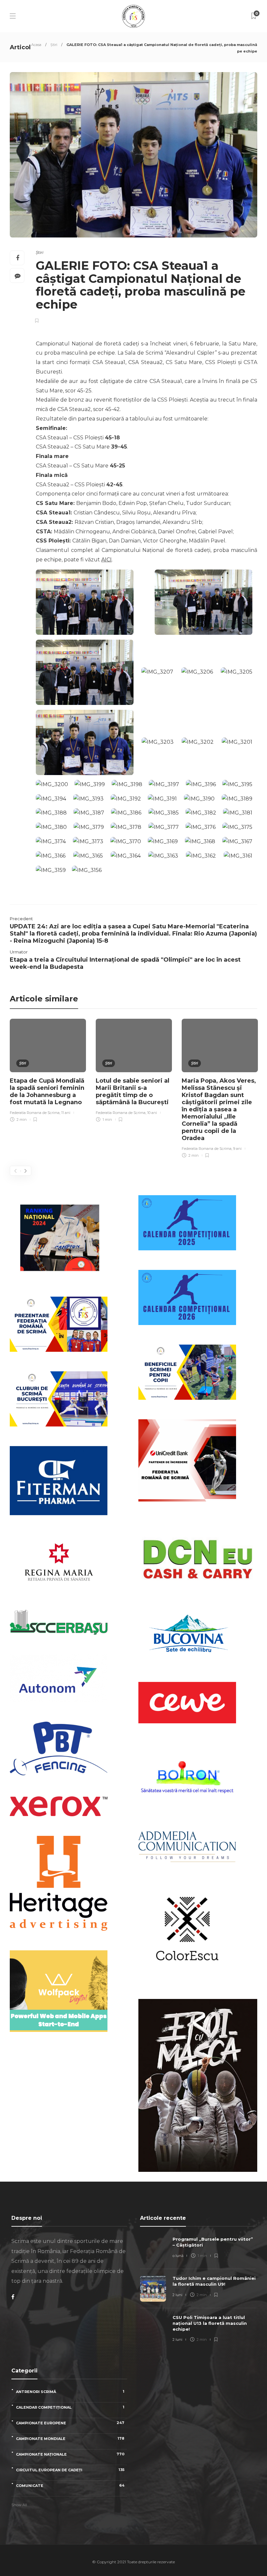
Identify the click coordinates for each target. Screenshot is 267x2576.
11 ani (66, 1113)
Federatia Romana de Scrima (35, 1113)
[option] (48, 1071)
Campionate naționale (70, 2454)
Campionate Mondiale (70, 2439)
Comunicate (70, 2485)
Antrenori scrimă (70, 2392)
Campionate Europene (70, 2423)
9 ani (237, 1149)
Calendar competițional (70, 2407)
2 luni (177, 2295)
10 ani (152, 1113)
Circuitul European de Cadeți (70, 2470)
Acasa (36, 45)
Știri (54, 45)
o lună (178, 2256)
